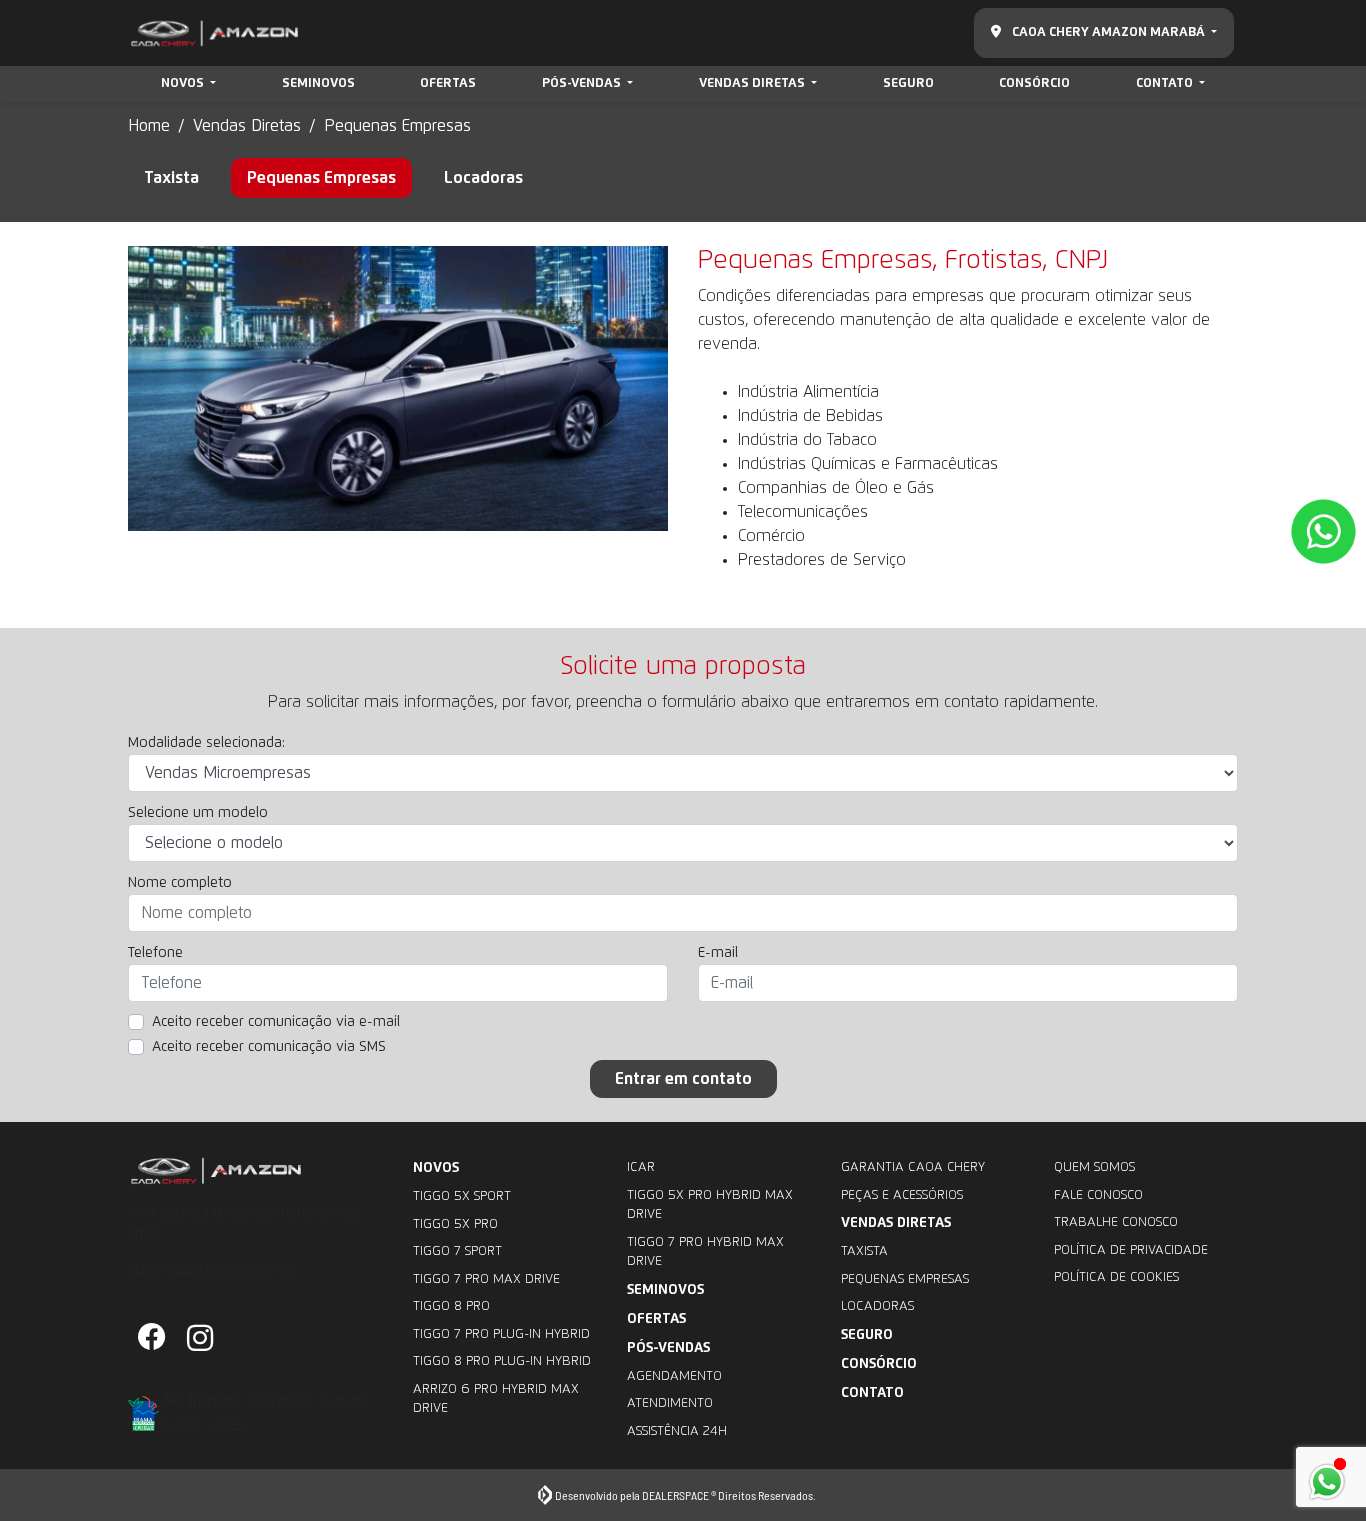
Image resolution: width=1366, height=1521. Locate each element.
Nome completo (180, 883)
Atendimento (670, 1403)
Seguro (908, 83)
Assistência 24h (677, 1431)
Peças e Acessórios (902, 1195)
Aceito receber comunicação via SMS (269, 1047)
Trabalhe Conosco (1116, 1222)
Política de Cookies (1116, 1277)
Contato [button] (1166, 83)
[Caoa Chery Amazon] (214, 33)
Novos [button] (184, 83)
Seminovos (318, 83)
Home (149, 126)
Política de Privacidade (1131, 1250)
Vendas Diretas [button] (753, 83)
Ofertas (448, 83)
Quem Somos (1094, 1167)
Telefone (155, 953)
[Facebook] (152, 1339)
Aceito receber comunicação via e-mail (276, 1022)
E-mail (718, 953)
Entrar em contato (683, 1079)
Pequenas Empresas (905, 1279)
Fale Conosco (1098, 1195)
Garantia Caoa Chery (913, 1167)
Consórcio (1034, 83)
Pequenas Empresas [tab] (321, 178)
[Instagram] (200, 1339)
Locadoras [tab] (483, 178)
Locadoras (877, 1306)
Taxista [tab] (171, 178)
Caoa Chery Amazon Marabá (1108, 32)
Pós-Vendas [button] (583, 83)
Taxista (864, 1251)
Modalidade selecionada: (206, 743)
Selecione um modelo (198, 813)
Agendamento (674, 1376)
